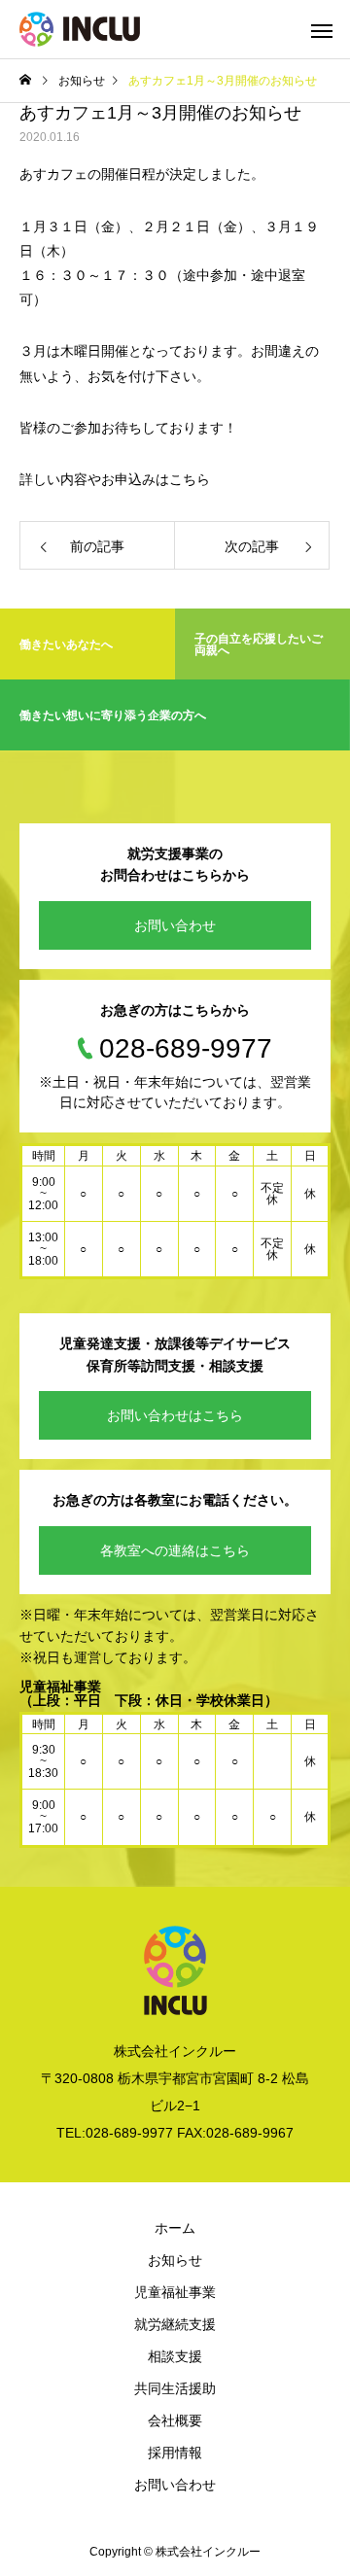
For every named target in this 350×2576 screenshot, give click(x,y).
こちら (190, 479)
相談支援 (175, 2356)
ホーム (175, 2228)
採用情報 (175, 2453)
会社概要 (175, 2420)
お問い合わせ (175, 925)
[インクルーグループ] (80, 29)
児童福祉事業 (175, 2292)
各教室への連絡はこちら (175, 1550)
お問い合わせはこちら (175, 1415)
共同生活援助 (175, 2388)
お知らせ (175, 2260)
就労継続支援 (175, 2324)
